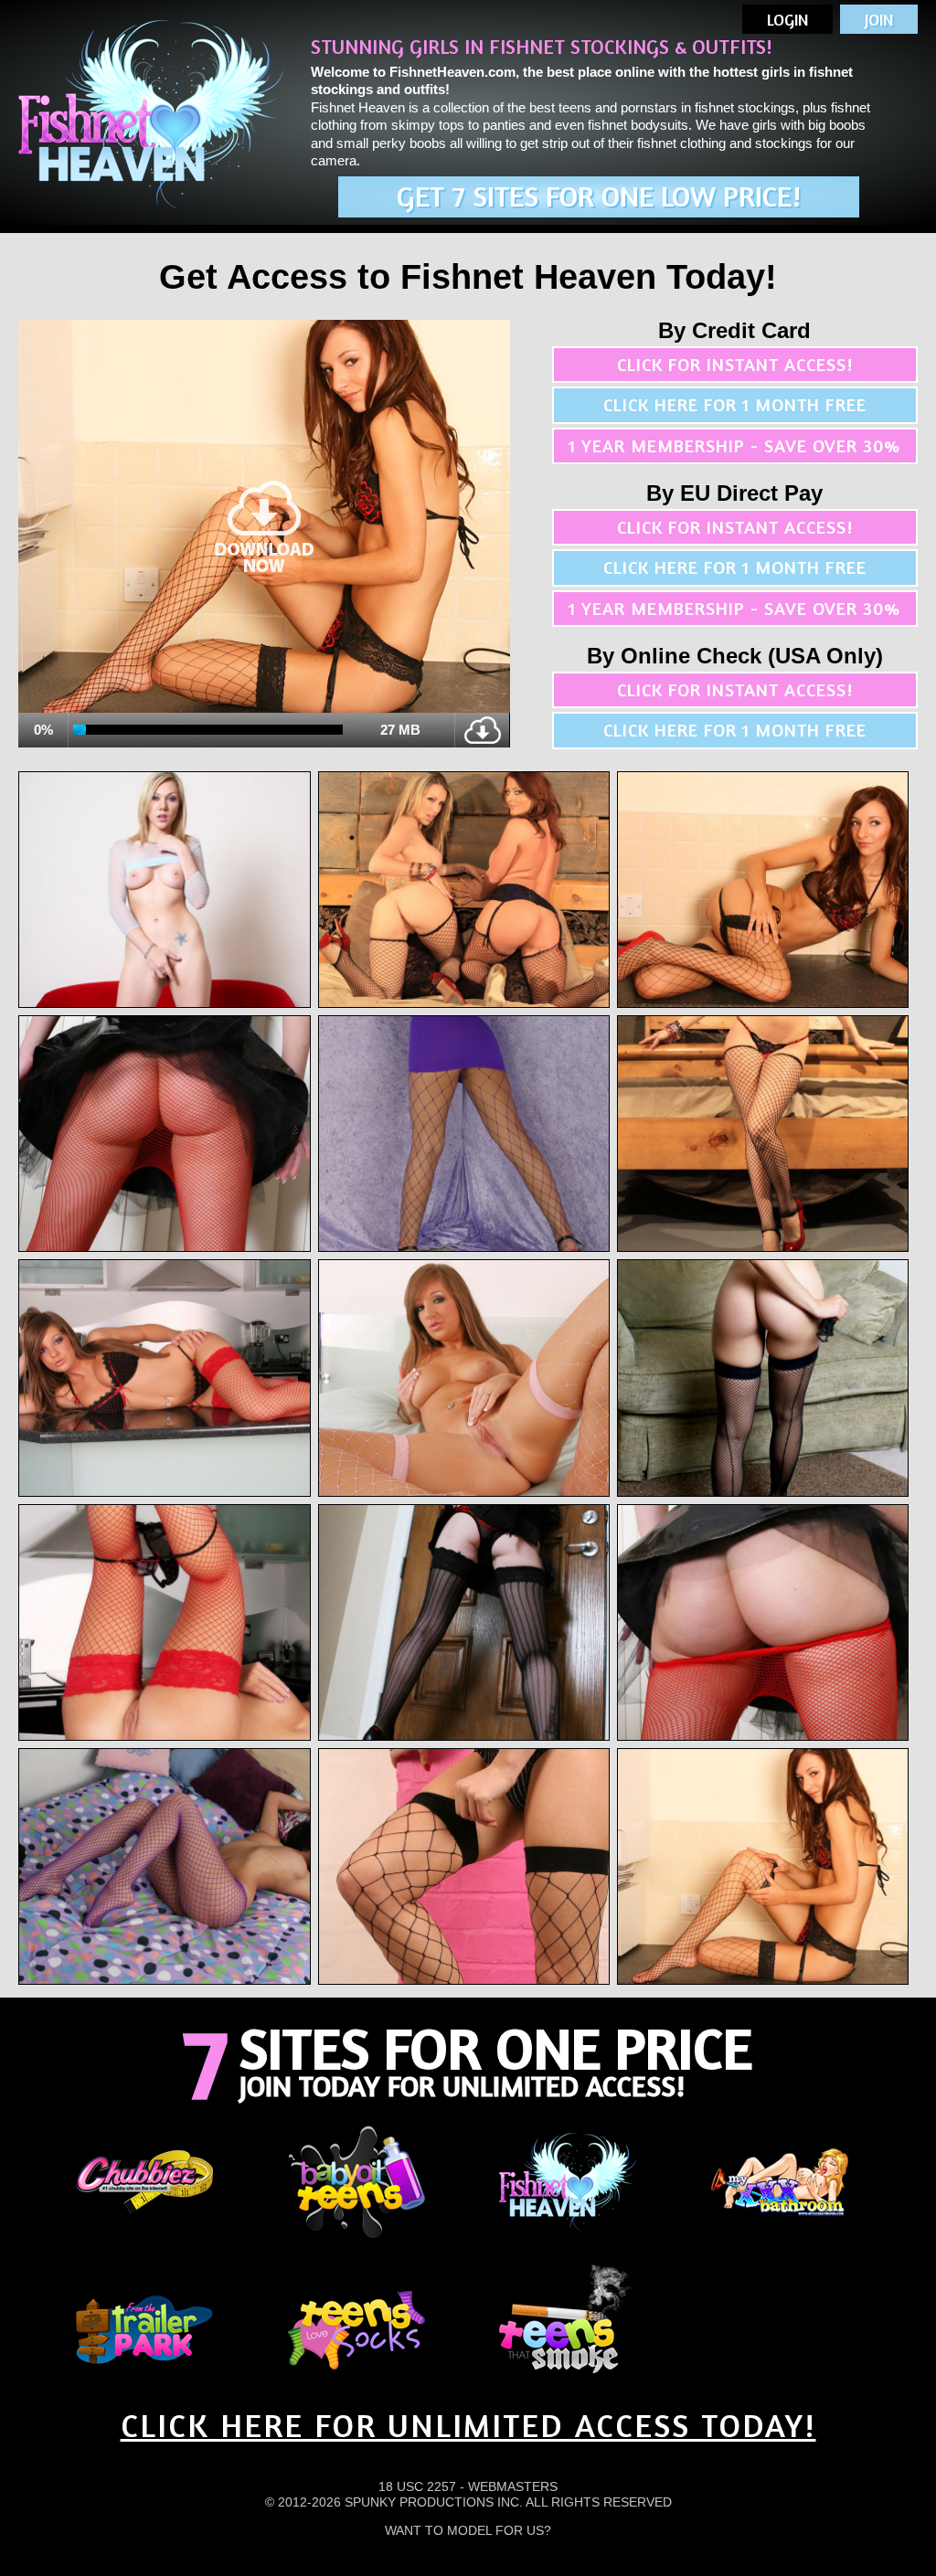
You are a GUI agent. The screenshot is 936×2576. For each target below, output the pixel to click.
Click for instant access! (735, 364)
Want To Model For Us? (468, 2530)
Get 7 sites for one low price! (599, 196)
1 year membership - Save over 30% (734, 445)
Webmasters (513, 2486)
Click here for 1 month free (735, 404)
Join (879, 19)
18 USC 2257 (417, 2486)
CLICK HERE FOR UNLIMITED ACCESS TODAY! (468, 2425)
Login (787, 19)
